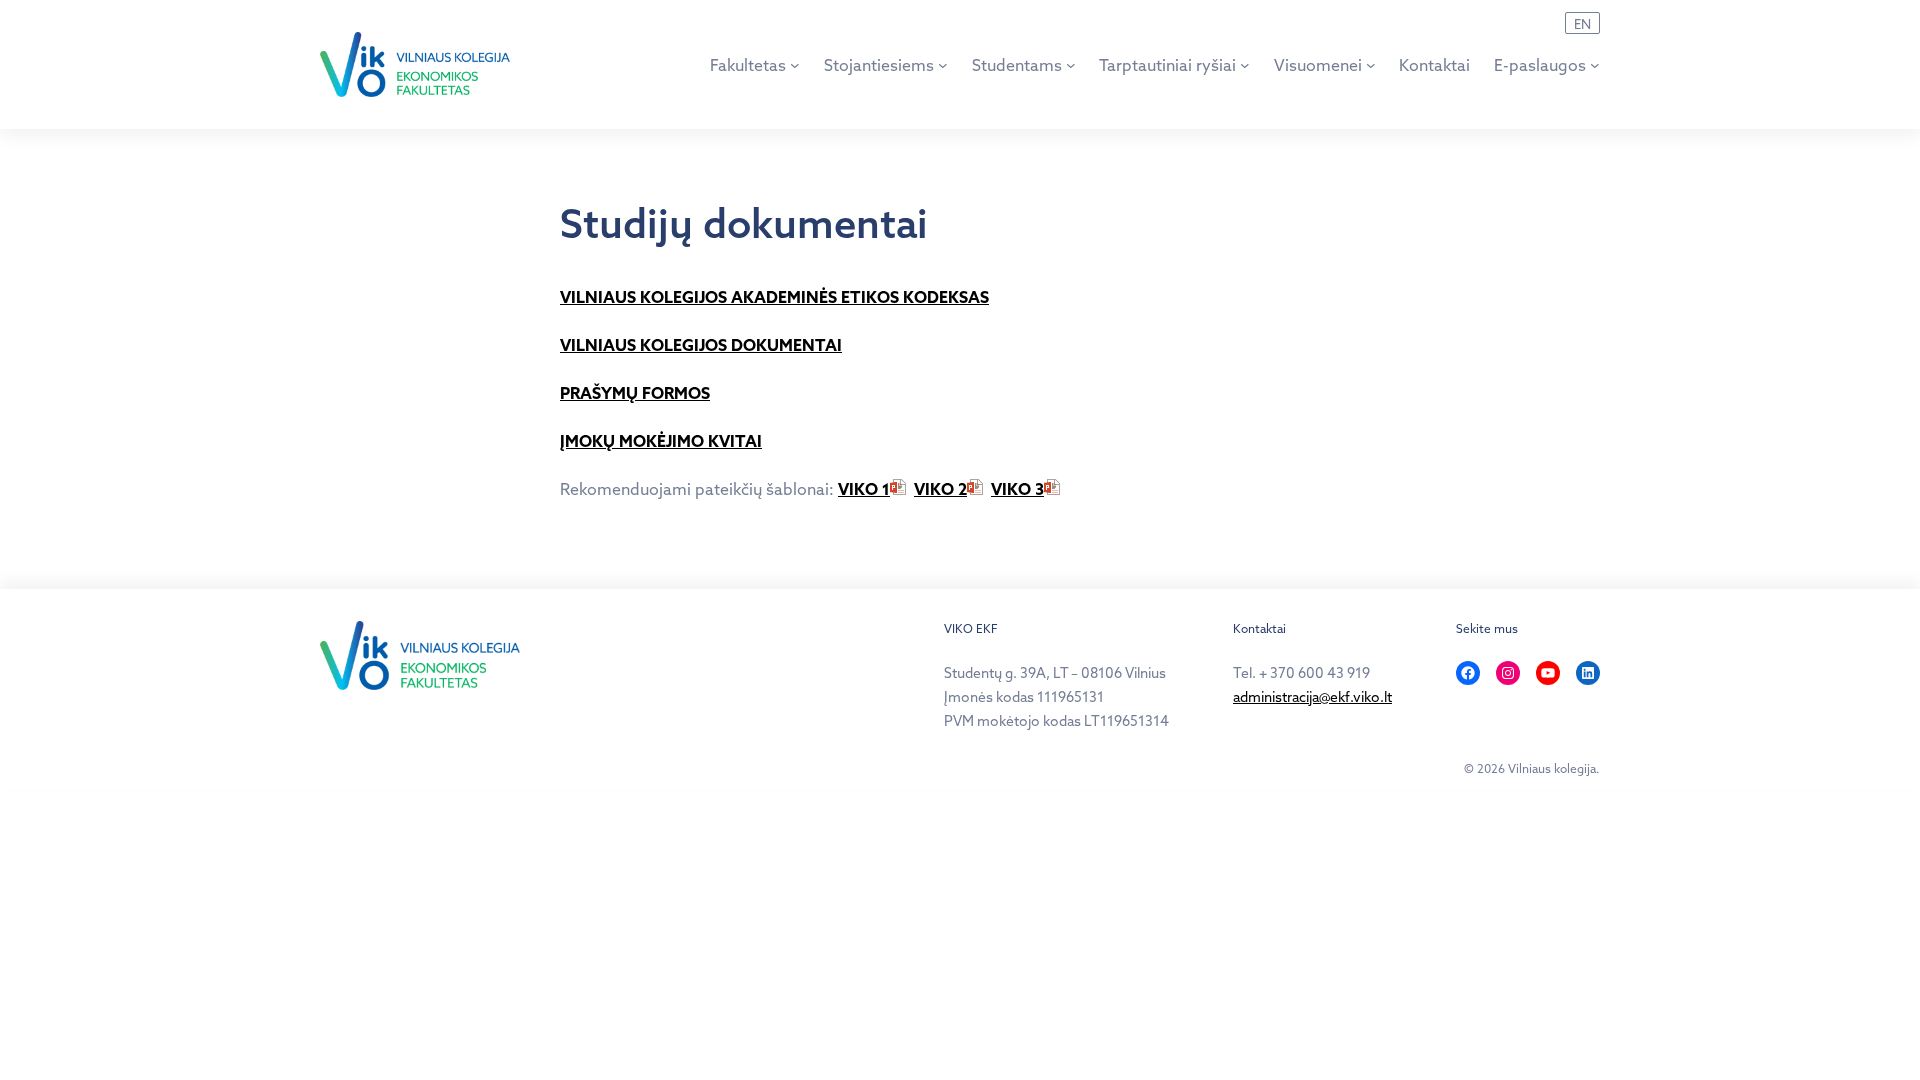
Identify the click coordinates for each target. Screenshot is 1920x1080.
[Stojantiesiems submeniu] (943, 65)
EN (1582, 24)
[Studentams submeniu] (1071, 65)
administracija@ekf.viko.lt (1312, 697)
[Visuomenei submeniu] (1371, 65)
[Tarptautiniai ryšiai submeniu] (1245, 65)
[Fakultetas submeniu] (795, 65)
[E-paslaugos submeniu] (1595, 65)
